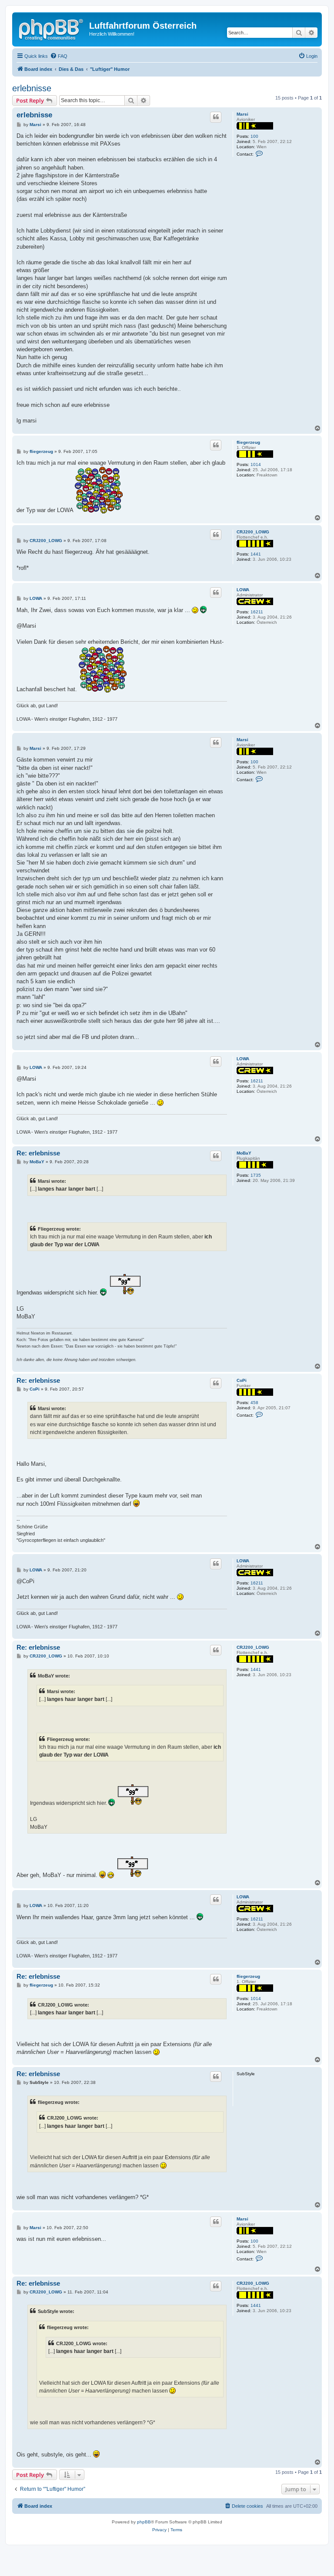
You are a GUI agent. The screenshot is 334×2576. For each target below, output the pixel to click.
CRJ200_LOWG (253, 532)
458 (254, 1403)
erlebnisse (32, 88)
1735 (256, 1175)
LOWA (243, 590)
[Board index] (52, 28)
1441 (256, 554)
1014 (256, 464)
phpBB (144, 2522)
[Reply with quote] (216, 117)
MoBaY (244, 1153)
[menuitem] (59, 56)
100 (254, 136)
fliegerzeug (248, 442)
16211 (257, 612)
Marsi (242, 114)
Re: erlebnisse (38, 1153)
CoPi (242, 1380)
